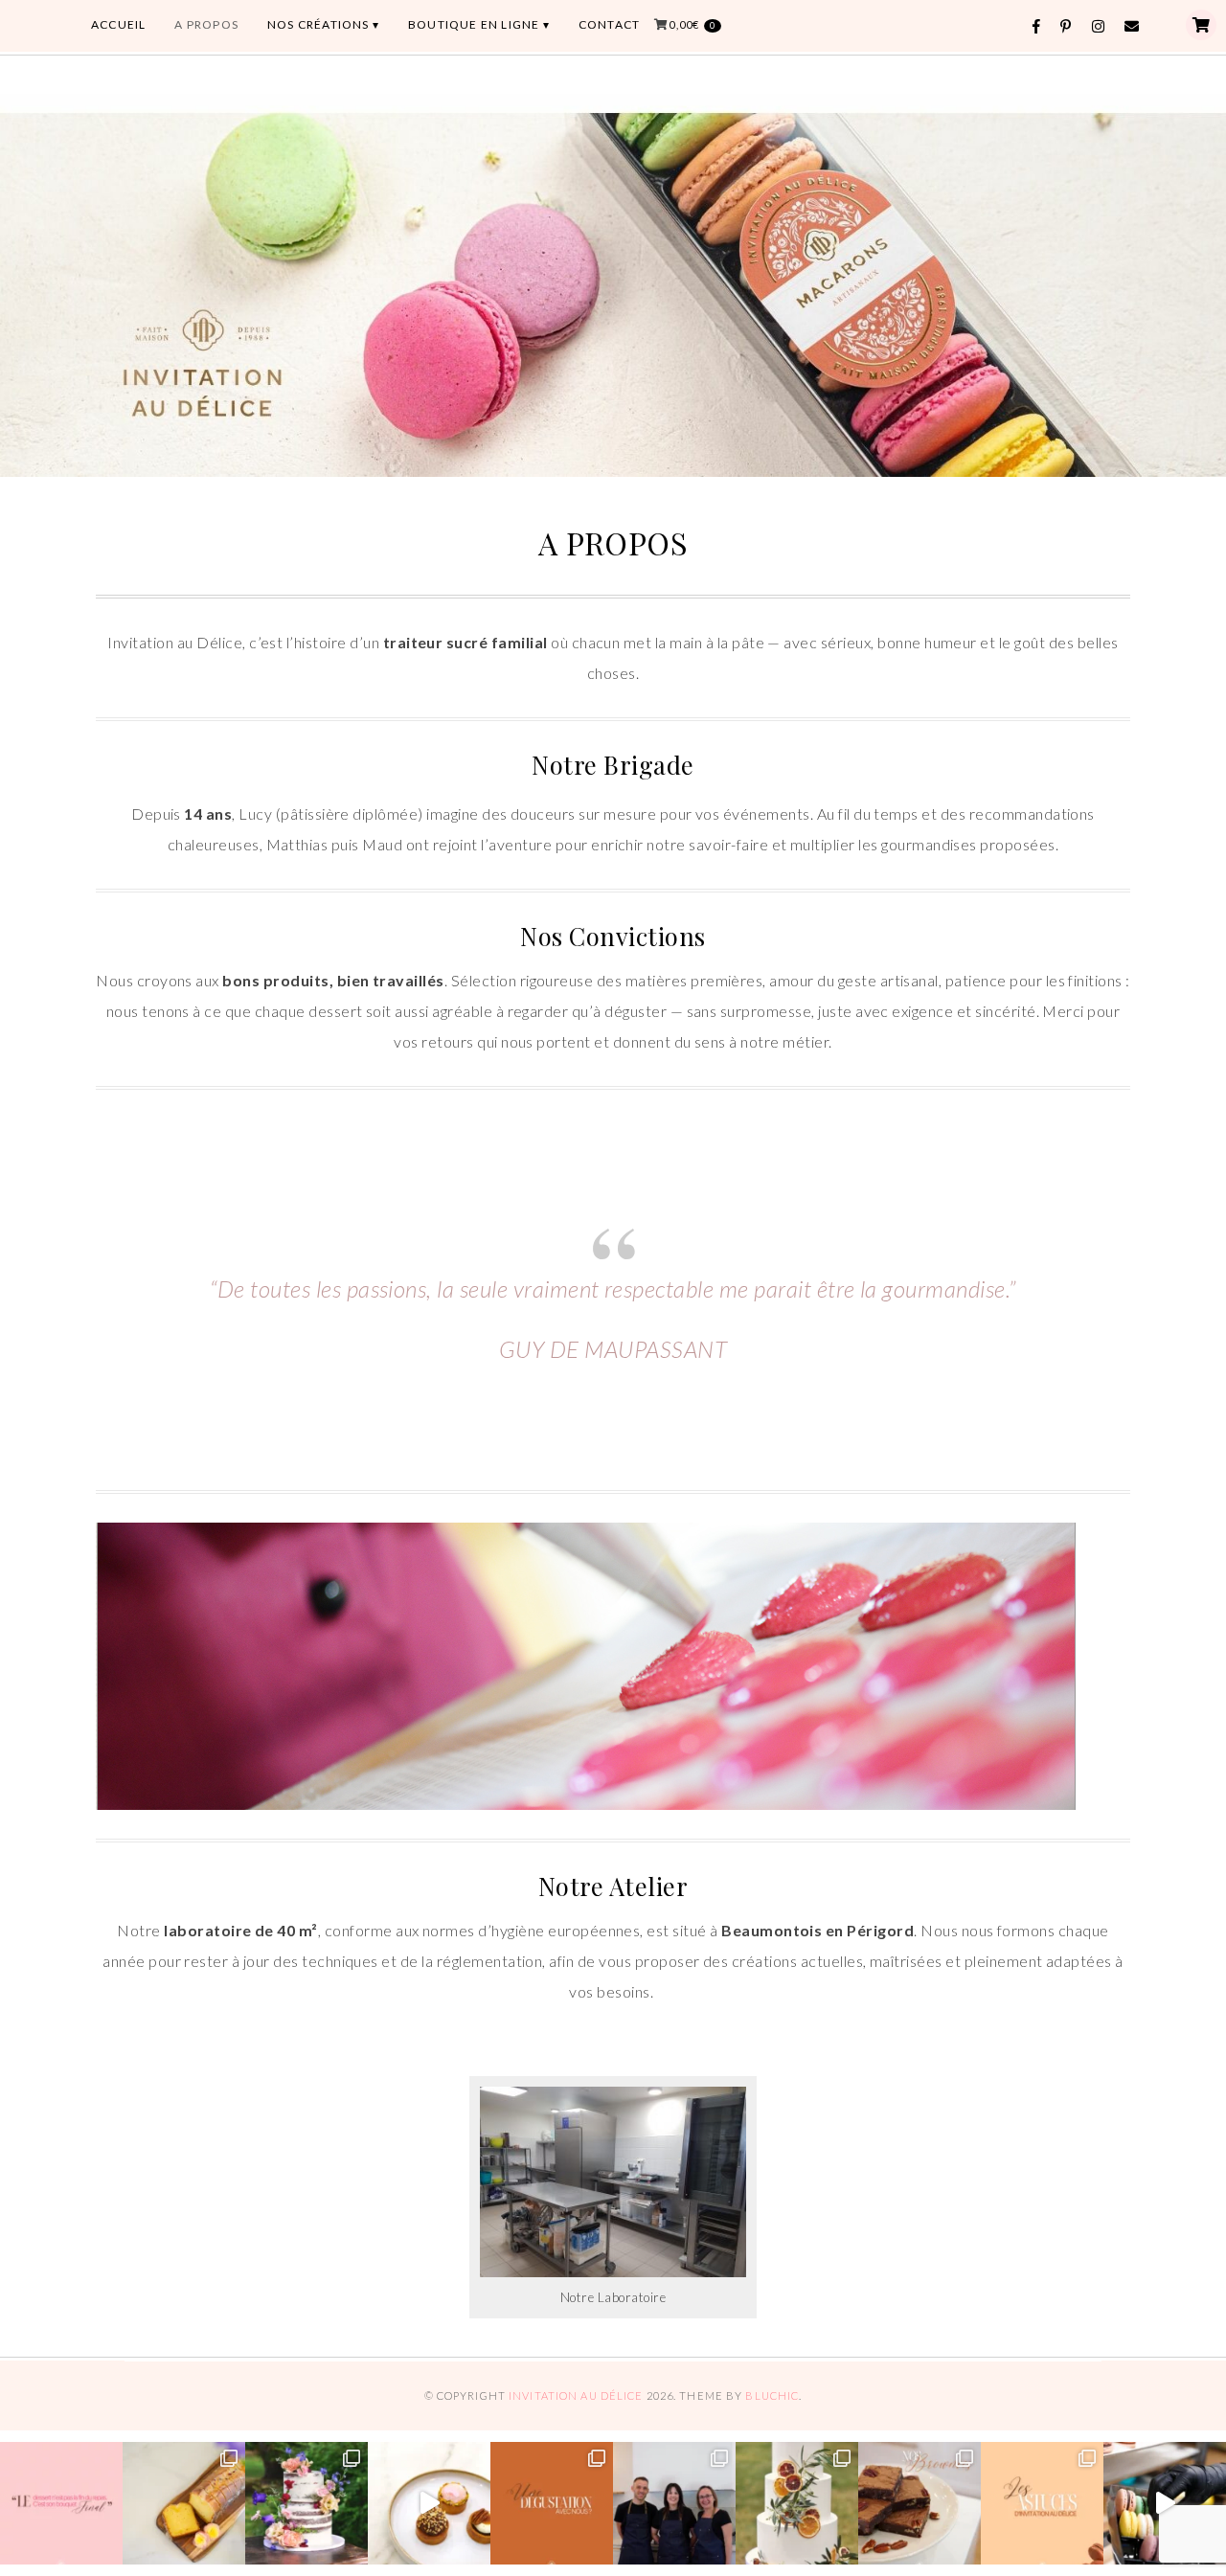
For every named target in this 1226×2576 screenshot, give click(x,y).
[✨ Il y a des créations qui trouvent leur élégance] (797, 2503)
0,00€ (692, 24)
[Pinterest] (1066, 26)
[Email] (1132, 26)
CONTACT (609, 24)
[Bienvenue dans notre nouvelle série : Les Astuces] (1042, 2503)
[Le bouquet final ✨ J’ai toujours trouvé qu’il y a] (61, 2503)
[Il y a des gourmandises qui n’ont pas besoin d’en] (184, 2503)
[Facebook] (1037, 26)
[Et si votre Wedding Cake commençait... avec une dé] (552, 2503)
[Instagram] (1099, 26)
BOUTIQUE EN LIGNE (474, 24)
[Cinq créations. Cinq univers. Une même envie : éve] (429, 2503)
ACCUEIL (118, 24)
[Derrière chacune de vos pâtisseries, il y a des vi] (674, 2503)
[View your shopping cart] (1201, 25)
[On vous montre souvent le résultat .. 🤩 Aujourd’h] (1165, 2503)
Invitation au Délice (576, 2395)
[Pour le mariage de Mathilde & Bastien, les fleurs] (306, 2503)
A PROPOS (206, 24)
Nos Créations (318, 24)
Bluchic (772, 2395)
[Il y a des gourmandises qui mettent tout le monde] (919, 2503)
